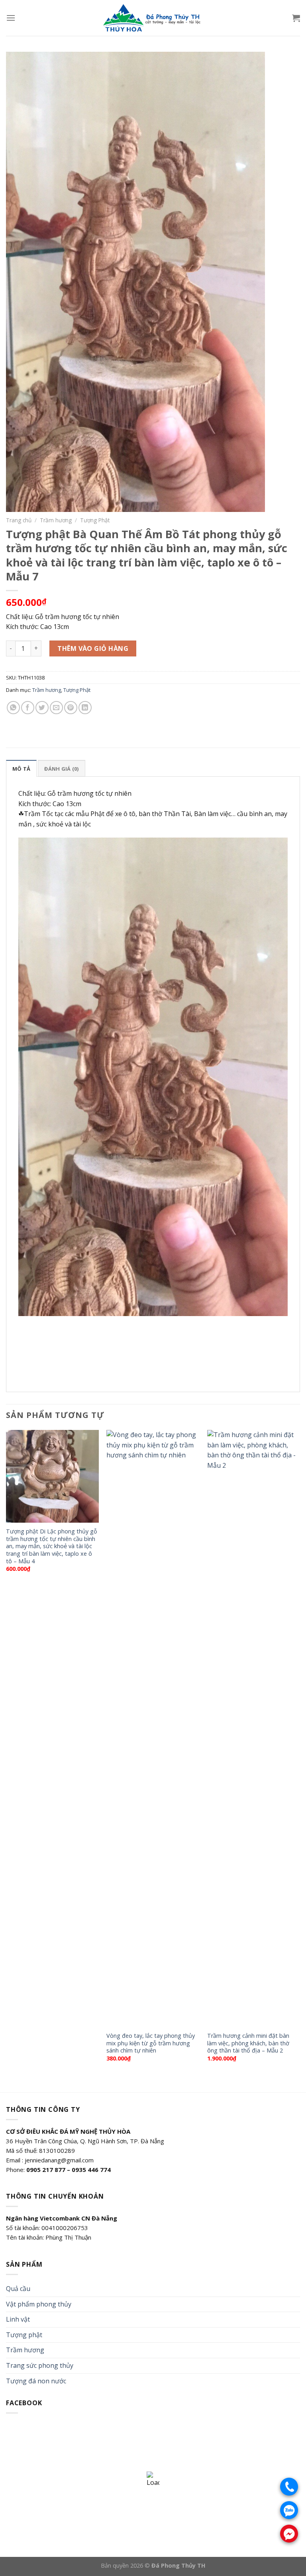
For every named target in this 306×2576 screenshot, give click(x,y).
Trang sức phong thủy (40, 2365)
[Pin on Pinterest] (71, 708)
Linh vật (18, 2319)
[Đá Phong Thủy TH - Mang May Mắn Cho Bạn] (153, 18)
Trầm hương (56, 520)
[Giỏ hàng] (296, 18)
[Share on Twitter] (42, 708)
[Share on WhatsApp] (13, 708)
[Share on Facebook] (28, 708)
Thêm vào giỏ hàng (93, 648)
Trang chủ (19, 520)
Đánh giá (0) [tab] (61, 769)
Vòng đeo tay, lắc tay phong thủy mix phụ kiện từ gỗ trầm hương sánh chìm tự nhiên (151, 2043)
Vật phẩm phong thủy (39, 2304)
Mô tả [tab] (21, 769)
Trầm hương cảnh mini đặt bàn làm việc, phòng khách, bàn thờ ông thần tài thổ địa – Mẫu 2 (248, 2043)
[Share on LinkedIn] (85, 708)
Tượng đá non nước (36, 2381)
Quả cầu (18, 2289)
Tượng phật (24, 2335)
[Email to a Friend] (56, 708)
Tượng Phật (95, 520)
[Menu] (11, 18)
